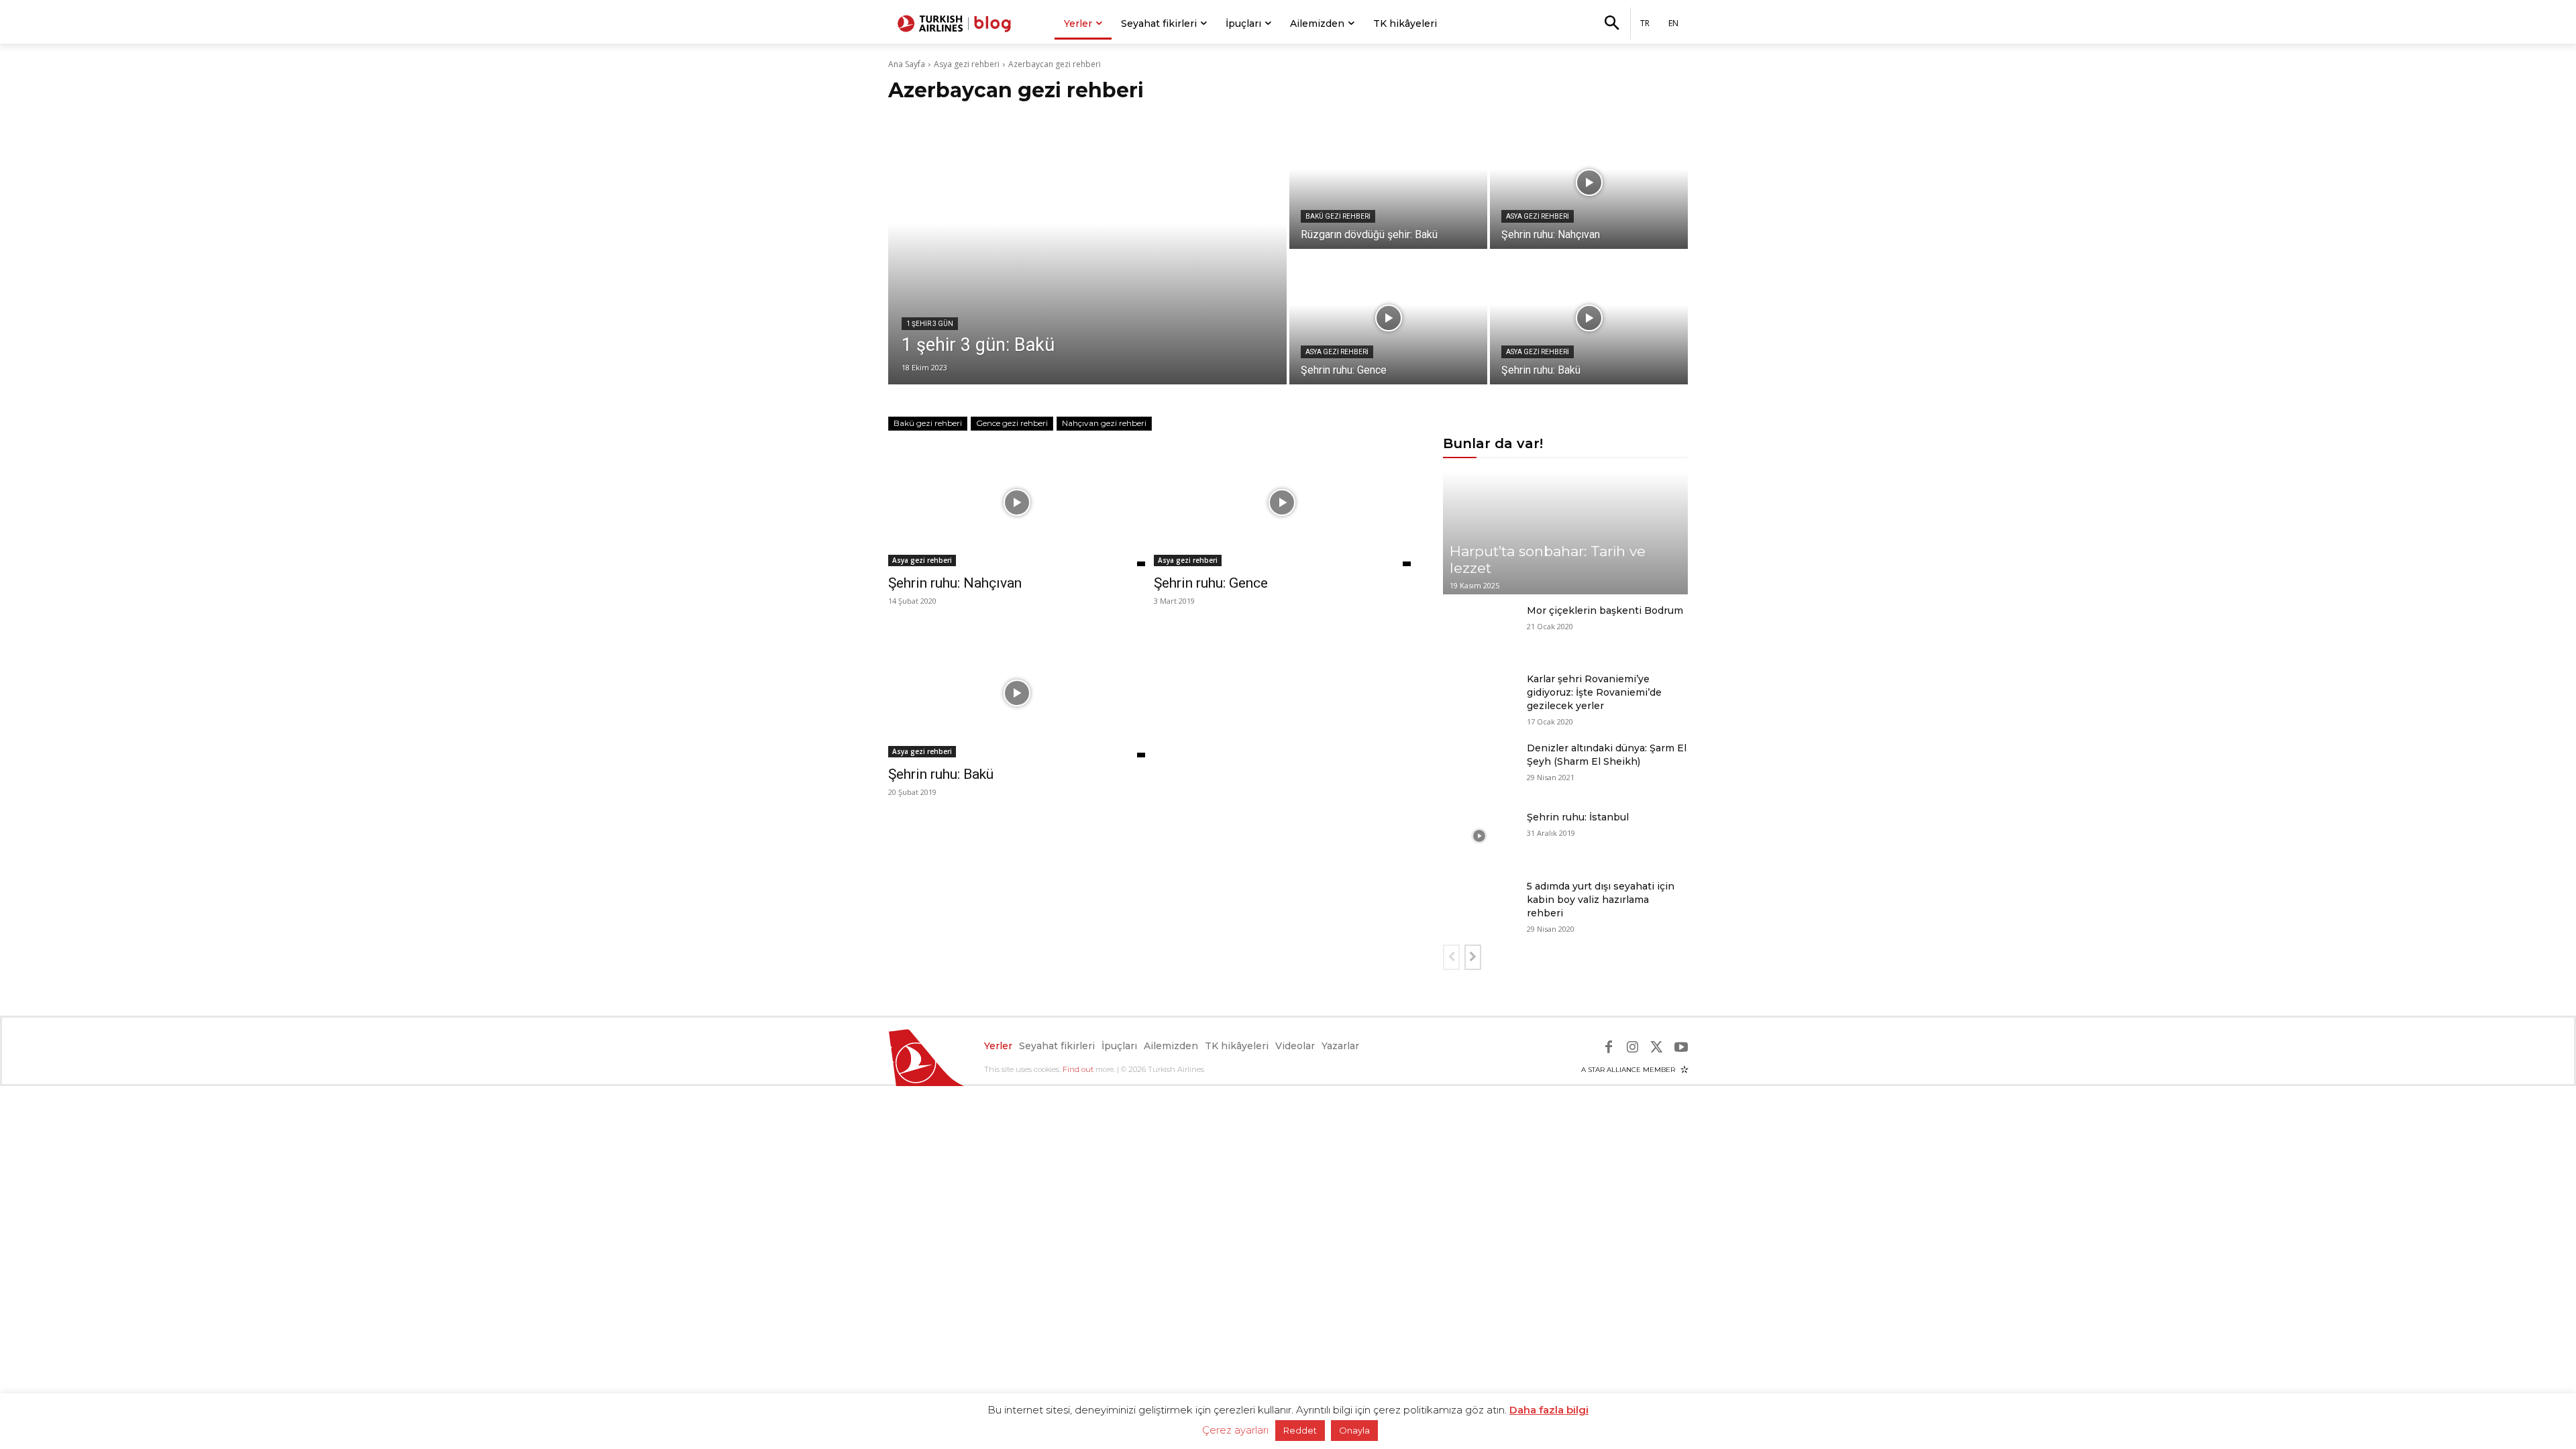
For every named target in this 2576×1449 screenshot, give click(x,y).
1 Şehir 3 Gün (930, 324)
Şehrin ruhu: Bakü (941, 774)
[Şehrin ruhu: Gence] (1388, 318)
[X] (1657, 1047)
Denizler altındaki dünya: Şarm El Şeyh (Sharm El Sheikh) (1607, 755)
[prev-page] (1451, 957)
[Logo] (956, 23)
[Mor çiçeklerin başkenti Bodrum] (1480, 630)
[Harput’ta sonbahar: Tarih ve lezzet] (1565, 533)
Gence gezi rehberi (1012, 423)
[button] (1611, 24)
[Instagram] (1633, 1047)
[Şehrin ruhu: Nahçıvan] (1589, 182)
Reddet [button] (1300, 1430)
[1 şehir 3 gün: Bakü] (1087, 250)
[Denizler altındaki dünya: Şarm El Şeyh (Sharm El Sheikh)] (1480, 767)
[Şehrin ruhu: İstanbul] (1480, 836)
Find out (1078, 1069)
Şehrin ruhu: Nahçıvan (955, 583)
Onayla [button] (1354, 1430)
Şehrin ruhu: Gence (1211, 583)
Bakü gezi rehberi (1338, 216)
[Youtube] (1681, 1047)
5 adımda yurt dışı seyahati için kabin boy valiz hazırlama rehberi (1601, 900)
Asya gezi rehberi (967, 64)
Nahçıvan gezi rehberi (1104, 423)
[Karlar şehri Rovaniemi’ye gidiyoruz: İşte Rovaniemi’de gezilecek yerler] (1480, 698)
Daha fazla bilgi (1549, 1410)
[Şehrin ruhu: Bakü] (1589, 318)
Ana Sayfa (907, 64)
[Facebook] (1609, 1047)
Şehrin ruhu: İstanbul (1578, 817)
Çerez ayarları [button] (1235, 1430)
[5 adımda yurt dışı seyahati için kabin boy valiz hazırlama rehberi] (1480, 905)
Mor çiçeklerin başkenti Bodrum (1605, 610)
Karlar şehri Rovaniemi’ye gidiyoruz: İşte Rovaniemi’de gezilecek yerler (1594, 692)
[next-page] (1473, 957)
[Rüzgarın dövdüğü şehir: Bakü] (1388, 182)
